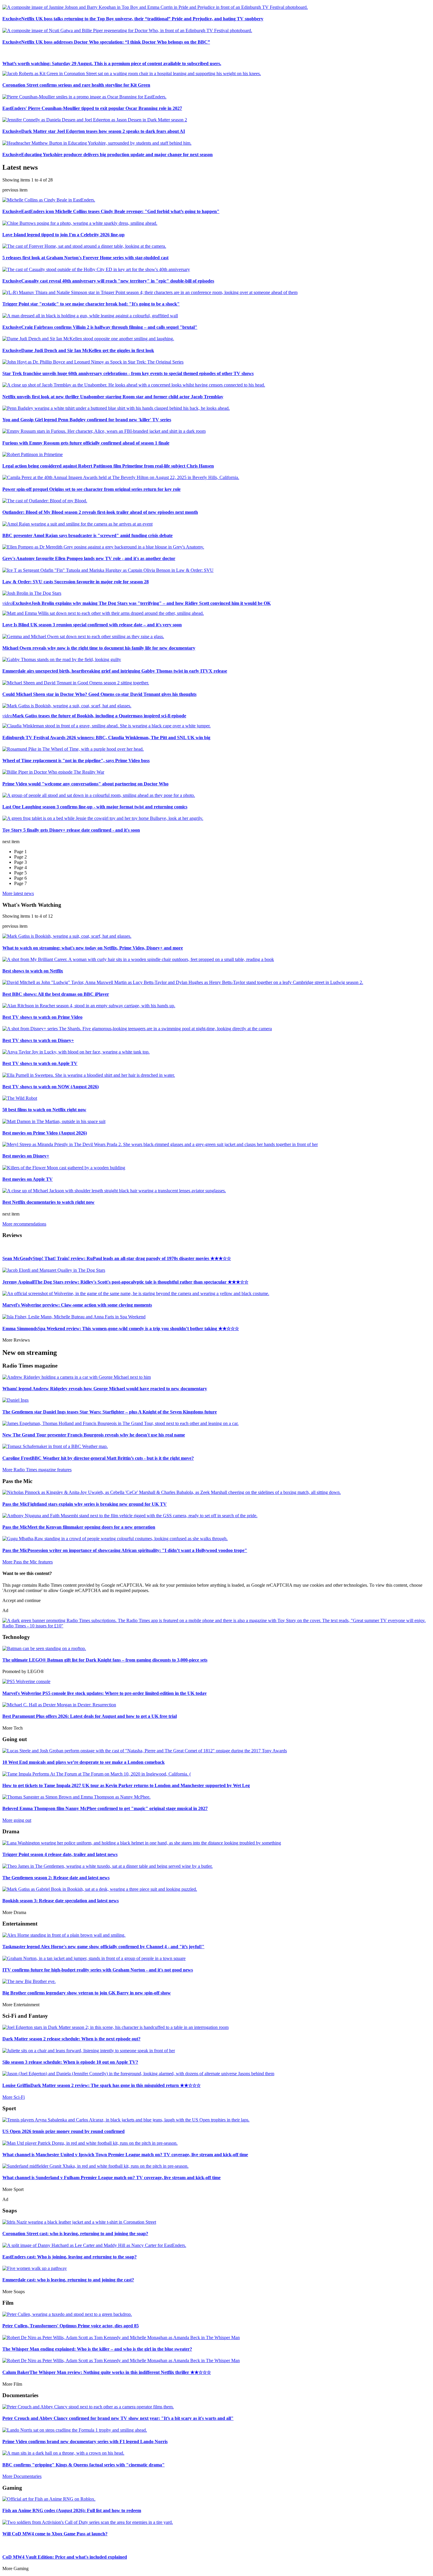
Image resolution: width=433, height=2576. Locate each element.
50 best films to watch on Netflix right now (44, 1110)
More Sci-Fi (14, 2097)
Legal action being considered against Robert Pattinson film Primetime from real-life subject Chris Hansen (108, 466)
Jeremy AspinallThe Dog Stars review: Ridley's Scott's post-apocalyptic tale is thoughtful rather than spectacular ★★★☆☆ (125, 1282)
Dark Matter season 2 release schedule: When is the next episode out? (71, 2039)
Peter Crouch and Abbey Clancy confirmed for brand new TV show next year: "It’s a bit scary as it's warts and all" (118, 2418)
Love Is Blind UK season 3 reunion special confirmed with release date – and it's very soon (92, 625)
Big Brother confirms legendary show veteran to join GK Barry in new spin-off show (87, 1993)
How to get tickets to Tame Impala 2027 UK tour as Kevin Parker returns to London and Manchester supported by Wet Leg (126, 1785)
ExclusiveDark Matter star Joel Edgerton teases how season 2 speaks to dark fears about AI (94, 131)
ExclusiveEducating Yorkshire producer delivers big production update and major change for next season (108, 155)
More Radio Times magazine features (37, 1470)
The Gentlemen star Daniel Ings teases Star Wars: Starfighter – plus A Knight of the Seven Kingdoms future (110, 1412)
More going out (17, 1820)
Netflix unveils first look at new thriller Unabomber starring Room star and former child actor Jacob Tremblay (113, 397)
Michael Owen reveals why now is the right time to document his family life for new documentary (99, 648)
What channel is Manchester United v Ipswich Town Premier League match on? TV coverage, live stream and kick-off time (125, 2155)
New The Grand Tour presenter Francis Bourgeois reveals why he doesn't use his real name (94, 1435)
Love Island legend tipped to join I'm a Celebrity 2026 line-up (63, 235)
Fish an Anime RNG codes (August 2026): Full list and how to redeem (72, 2510)
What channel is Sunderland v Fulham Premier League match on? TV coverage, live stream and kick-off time (111, 2178)
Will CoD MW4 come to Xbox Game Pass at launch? (55, 2534)
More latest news (18, 893)
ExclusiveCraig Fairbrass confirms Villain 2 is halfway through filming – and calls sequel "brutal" (100, 327)
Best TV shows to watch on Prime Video (42, 1017)
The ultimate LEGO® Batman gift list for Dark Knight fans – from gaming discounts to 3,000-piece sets (105, 1660)
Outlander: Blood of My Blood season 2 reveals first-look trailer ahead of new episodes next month (100, 512)
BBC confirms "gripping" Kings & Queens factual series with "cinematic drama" (84, 2465)
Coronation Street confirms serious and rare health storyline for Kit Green (76, 85)
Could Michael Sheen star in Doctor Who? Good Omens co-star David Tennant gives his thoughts (99, 694)
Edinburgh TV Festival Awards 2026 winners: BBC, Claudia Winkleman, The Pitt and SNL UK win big (106, 738)
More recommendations (24, 1224)
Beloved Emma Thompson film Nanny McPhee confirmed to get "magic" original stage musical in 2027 (105, 1808)
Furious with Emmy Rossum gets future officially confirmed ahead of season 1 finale (86, 443)
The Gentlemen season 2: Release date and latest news (56, 1878)
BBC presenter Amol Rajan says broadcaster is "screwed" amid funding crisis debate (87, 535)
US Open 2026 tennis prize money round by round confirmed (63, 2131)
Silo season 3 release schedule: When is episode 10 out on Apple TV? (70, 2062)
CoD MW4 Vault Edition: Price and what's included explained (65, 2557)
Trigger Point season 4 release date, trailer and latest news (60, 1854)
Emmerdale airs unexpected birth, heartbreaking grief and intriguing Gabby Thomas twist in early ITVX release (115, 671)
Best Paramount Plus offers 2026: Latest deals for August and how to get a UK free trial (90, 1716)
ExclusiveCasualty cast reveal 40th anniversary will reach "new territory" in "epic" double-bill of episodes (108, 281)
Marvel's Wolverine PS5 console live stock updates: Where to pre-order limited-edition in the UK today (105, 1693)
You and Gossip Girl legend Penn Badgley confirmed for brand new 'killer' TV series (87, 420)
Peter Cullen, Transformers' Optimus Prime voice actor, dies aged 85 (71, 2326)
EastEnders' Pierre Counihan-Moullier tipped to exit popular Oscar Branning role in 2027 (92, 108)
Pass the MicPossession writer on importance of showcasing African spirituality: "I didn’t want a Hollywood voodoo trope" (125, 1550)
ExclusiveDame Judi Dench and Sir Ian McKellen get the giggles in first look (78, 350)
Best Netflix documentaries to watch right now (48, 1202)
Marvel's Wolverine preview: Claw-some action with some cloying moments (77, 1305)
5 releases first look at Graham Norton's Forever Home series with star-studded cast (85, 258)
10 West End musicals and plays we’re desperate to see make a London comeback (84, 1762)
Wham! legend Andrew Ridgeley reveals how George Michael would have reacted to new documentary (105, 1389)
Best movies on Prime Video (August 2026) (45, 1133)
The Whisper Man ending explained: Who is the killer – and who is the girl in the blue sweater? (97, 2349)
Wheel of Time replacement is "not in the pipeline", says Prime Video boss (76, 761)
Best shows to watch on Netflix (33, 971)
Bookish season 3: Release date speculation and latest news (61, 1901)
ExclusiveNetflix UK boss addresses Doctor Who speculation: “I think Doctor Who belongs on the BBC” (106, 42)
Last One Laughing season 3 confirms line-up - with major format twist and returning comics (95, 807)
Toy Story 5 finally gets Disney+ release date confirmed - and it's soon (71, 830)
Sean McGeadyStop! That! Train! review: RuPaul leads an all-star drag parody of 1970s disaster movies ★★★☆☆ (117, 1258)
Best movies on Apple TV (28, 1179)
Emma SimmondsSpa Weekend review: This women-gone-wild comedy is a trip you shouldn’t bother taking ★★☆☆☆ (121, 1329)
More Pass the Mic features (28, 1562)
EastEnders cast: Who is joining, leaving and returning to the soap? (70, 2257)
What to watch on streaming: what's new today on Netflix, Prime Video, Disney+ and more (93, 948)
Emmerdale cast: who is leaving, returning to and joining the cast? (68, 2280)
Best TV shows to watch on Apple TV (40, 1063)
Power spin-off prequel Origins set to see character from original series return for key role (91, 489)
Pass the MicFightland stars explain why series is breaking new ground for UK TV (85, 1504)
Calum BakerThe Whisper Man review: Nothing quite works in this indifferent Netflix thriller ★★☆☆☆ (107, 2372)
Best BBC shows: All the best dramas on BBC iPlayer (56, 994)
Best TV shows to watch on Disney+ (38, 1040)
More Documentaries (22, 2476)
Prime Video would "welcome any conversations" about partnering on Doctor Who (85, 784)
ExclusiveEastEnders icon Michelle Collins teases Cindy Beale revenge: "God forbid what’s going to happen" (111, 211)
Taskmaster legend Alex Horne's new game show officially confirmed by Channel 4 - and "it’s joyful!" (103, 1947)
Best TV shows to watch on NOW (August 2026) (51, 1087)
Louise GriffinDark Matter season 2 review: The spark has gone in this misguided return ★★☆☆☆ (101, 2085)
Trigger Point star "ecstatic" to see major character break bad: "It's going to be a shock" (91, 304)
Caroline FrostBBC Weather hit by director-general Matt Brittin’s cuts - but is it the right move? (98, 1458)
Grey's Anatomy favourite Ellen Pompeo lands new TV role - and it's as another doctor (89, 558)
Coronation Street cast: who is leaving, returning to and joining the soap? (75, 2234)
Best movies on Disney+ (26, 1156)
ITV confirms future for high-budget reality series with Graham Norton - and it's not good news (98, 1970)
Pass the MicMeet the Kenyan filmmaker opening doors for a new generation (79, 1527)
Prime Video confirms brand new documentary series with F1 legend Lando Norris (85, 2442)
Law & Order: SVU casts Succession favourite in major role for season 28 (76, 582)
